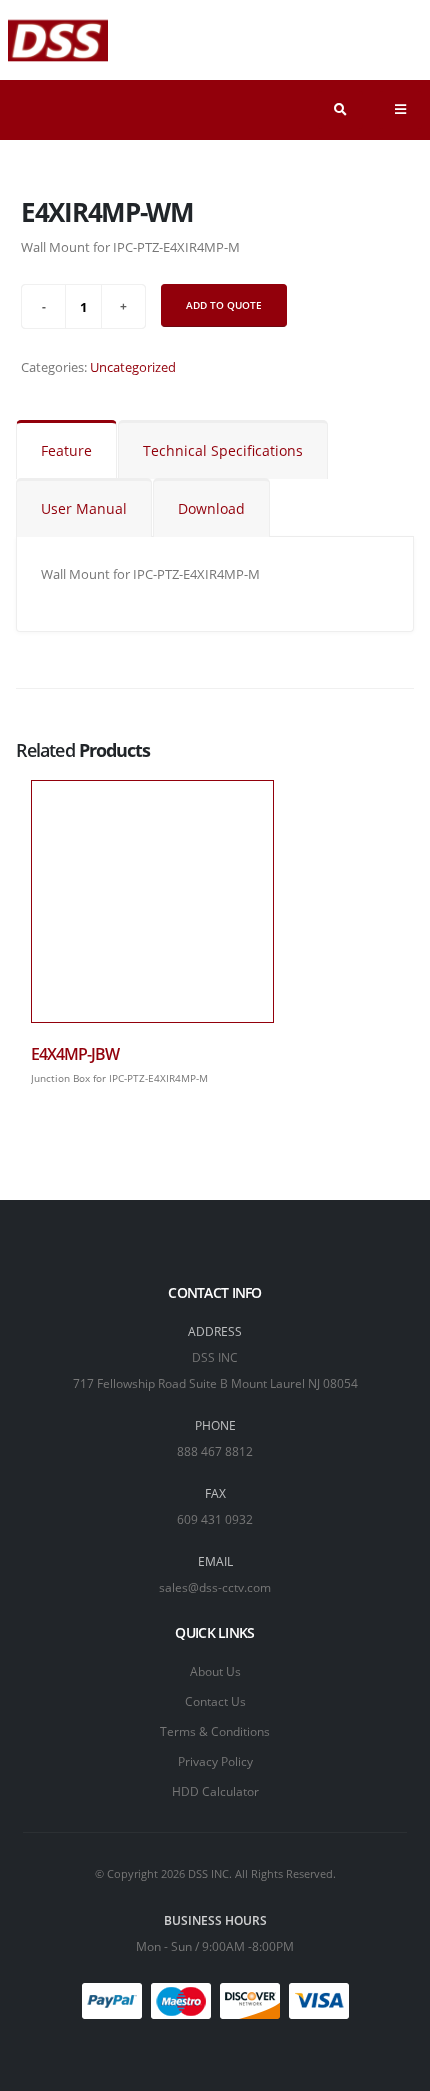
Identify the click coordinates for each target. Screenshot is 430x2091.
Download (211, 508)
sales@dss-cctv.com (215, 1587)
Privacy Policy (215, 1761)
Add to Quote (224, 305)
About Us (215, 1671)
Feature (66, 450)
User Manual (84, 508)
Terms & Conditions (215, 1731)
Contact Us (215, 1701)
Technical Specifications (223, 450)
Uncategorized (133, 367)
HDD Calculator (215, 1791)
